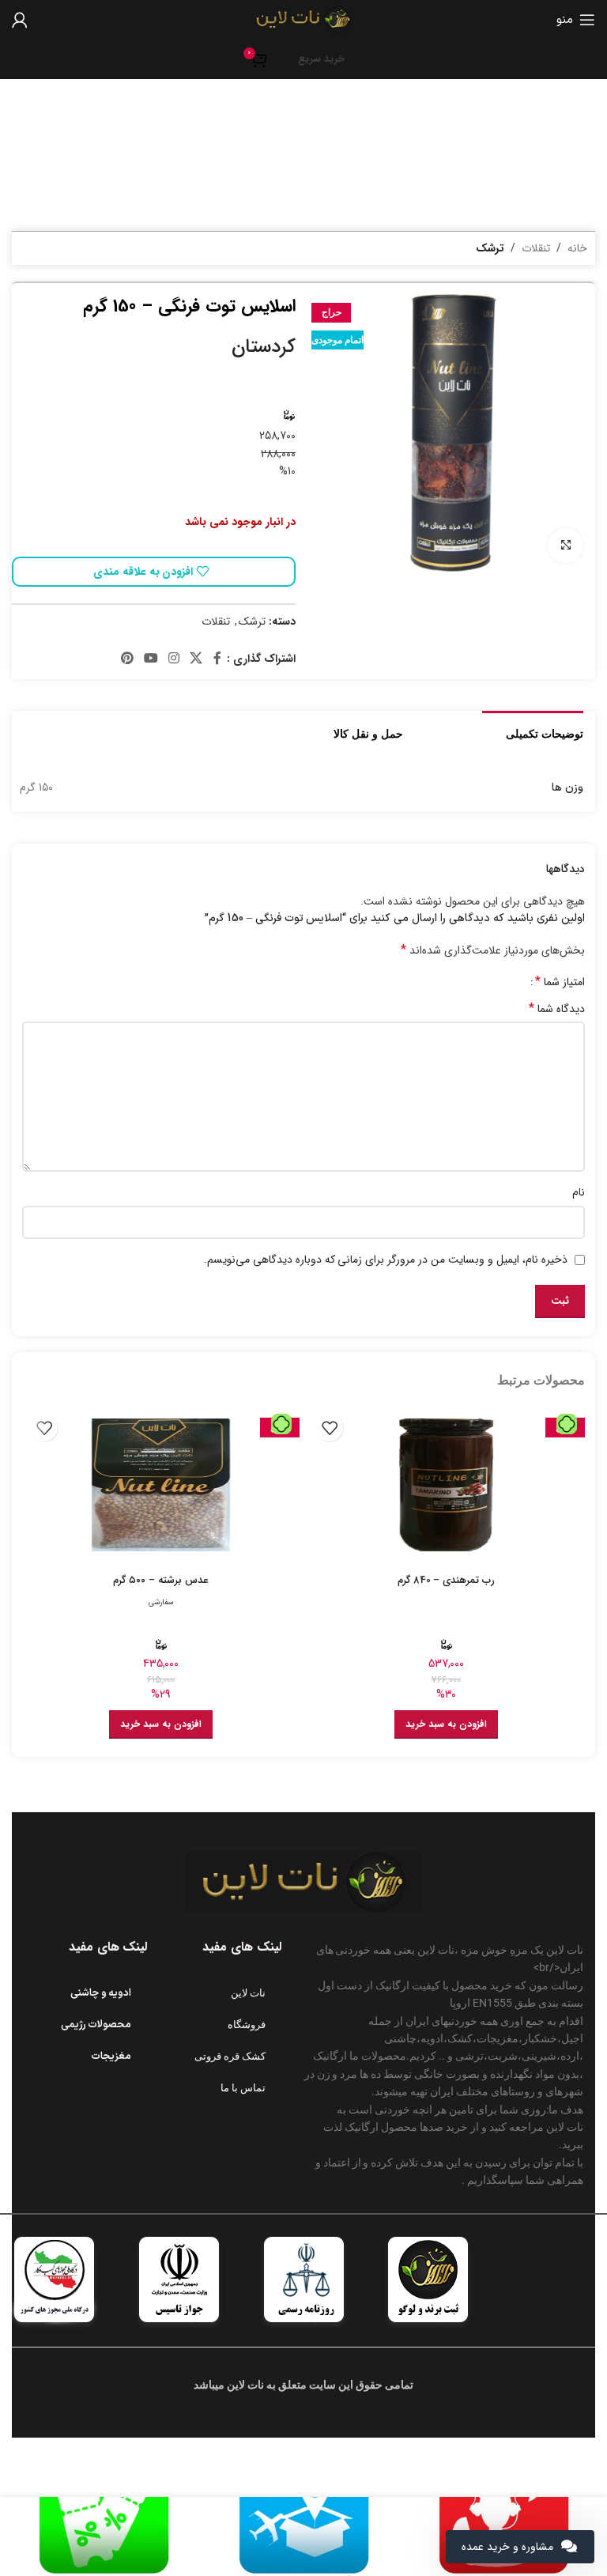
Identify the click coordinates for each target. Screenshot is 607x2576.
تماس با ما (243, 2088)
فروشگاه (247, 2025)
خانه (577, 248)
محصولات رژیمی (96, 2025)
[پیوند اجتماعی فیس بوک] (217, 659)
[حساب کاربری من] (20, 20)
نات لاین (248, 1993)
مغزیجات (111, 2057)
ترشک (490, 248)
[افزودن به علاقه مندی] (329, 1428)
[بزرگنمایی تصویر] (566, 546)
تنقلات (536, 248)
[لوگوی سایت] (303, 19)
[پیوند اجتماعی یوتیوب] (151, 659)
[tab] (545, 732)
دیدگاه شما (557, 1009)
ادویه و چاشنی (101, 1993)
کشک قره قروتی (230, 2056)
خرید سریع (321, 59)
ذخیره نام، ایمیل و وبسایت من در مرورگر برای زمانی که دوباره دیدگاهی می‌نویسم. (386, 1260)
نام (579, 1192)
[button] (446, 1724)
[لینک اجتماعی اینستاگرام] (174, 659)
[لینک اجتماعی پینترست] (127, 659)
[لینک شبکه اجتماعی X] (196, 659)
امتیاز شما (560, 982)
